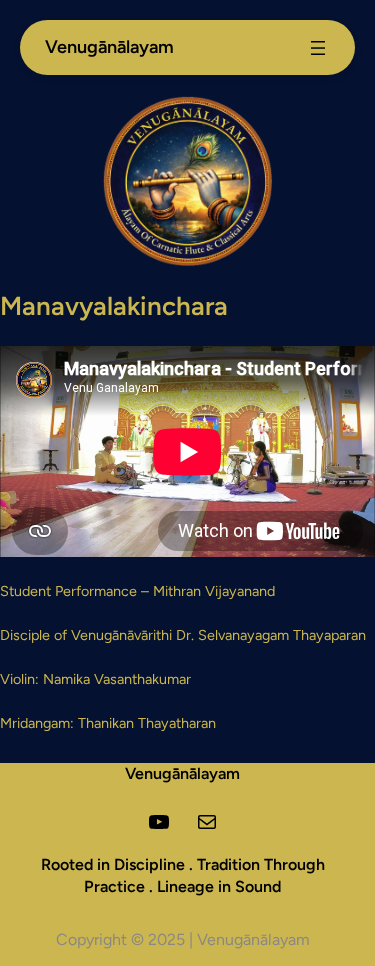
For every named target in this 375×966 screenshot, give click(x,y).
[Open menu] (318, 48)
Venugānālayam (182, 773)
